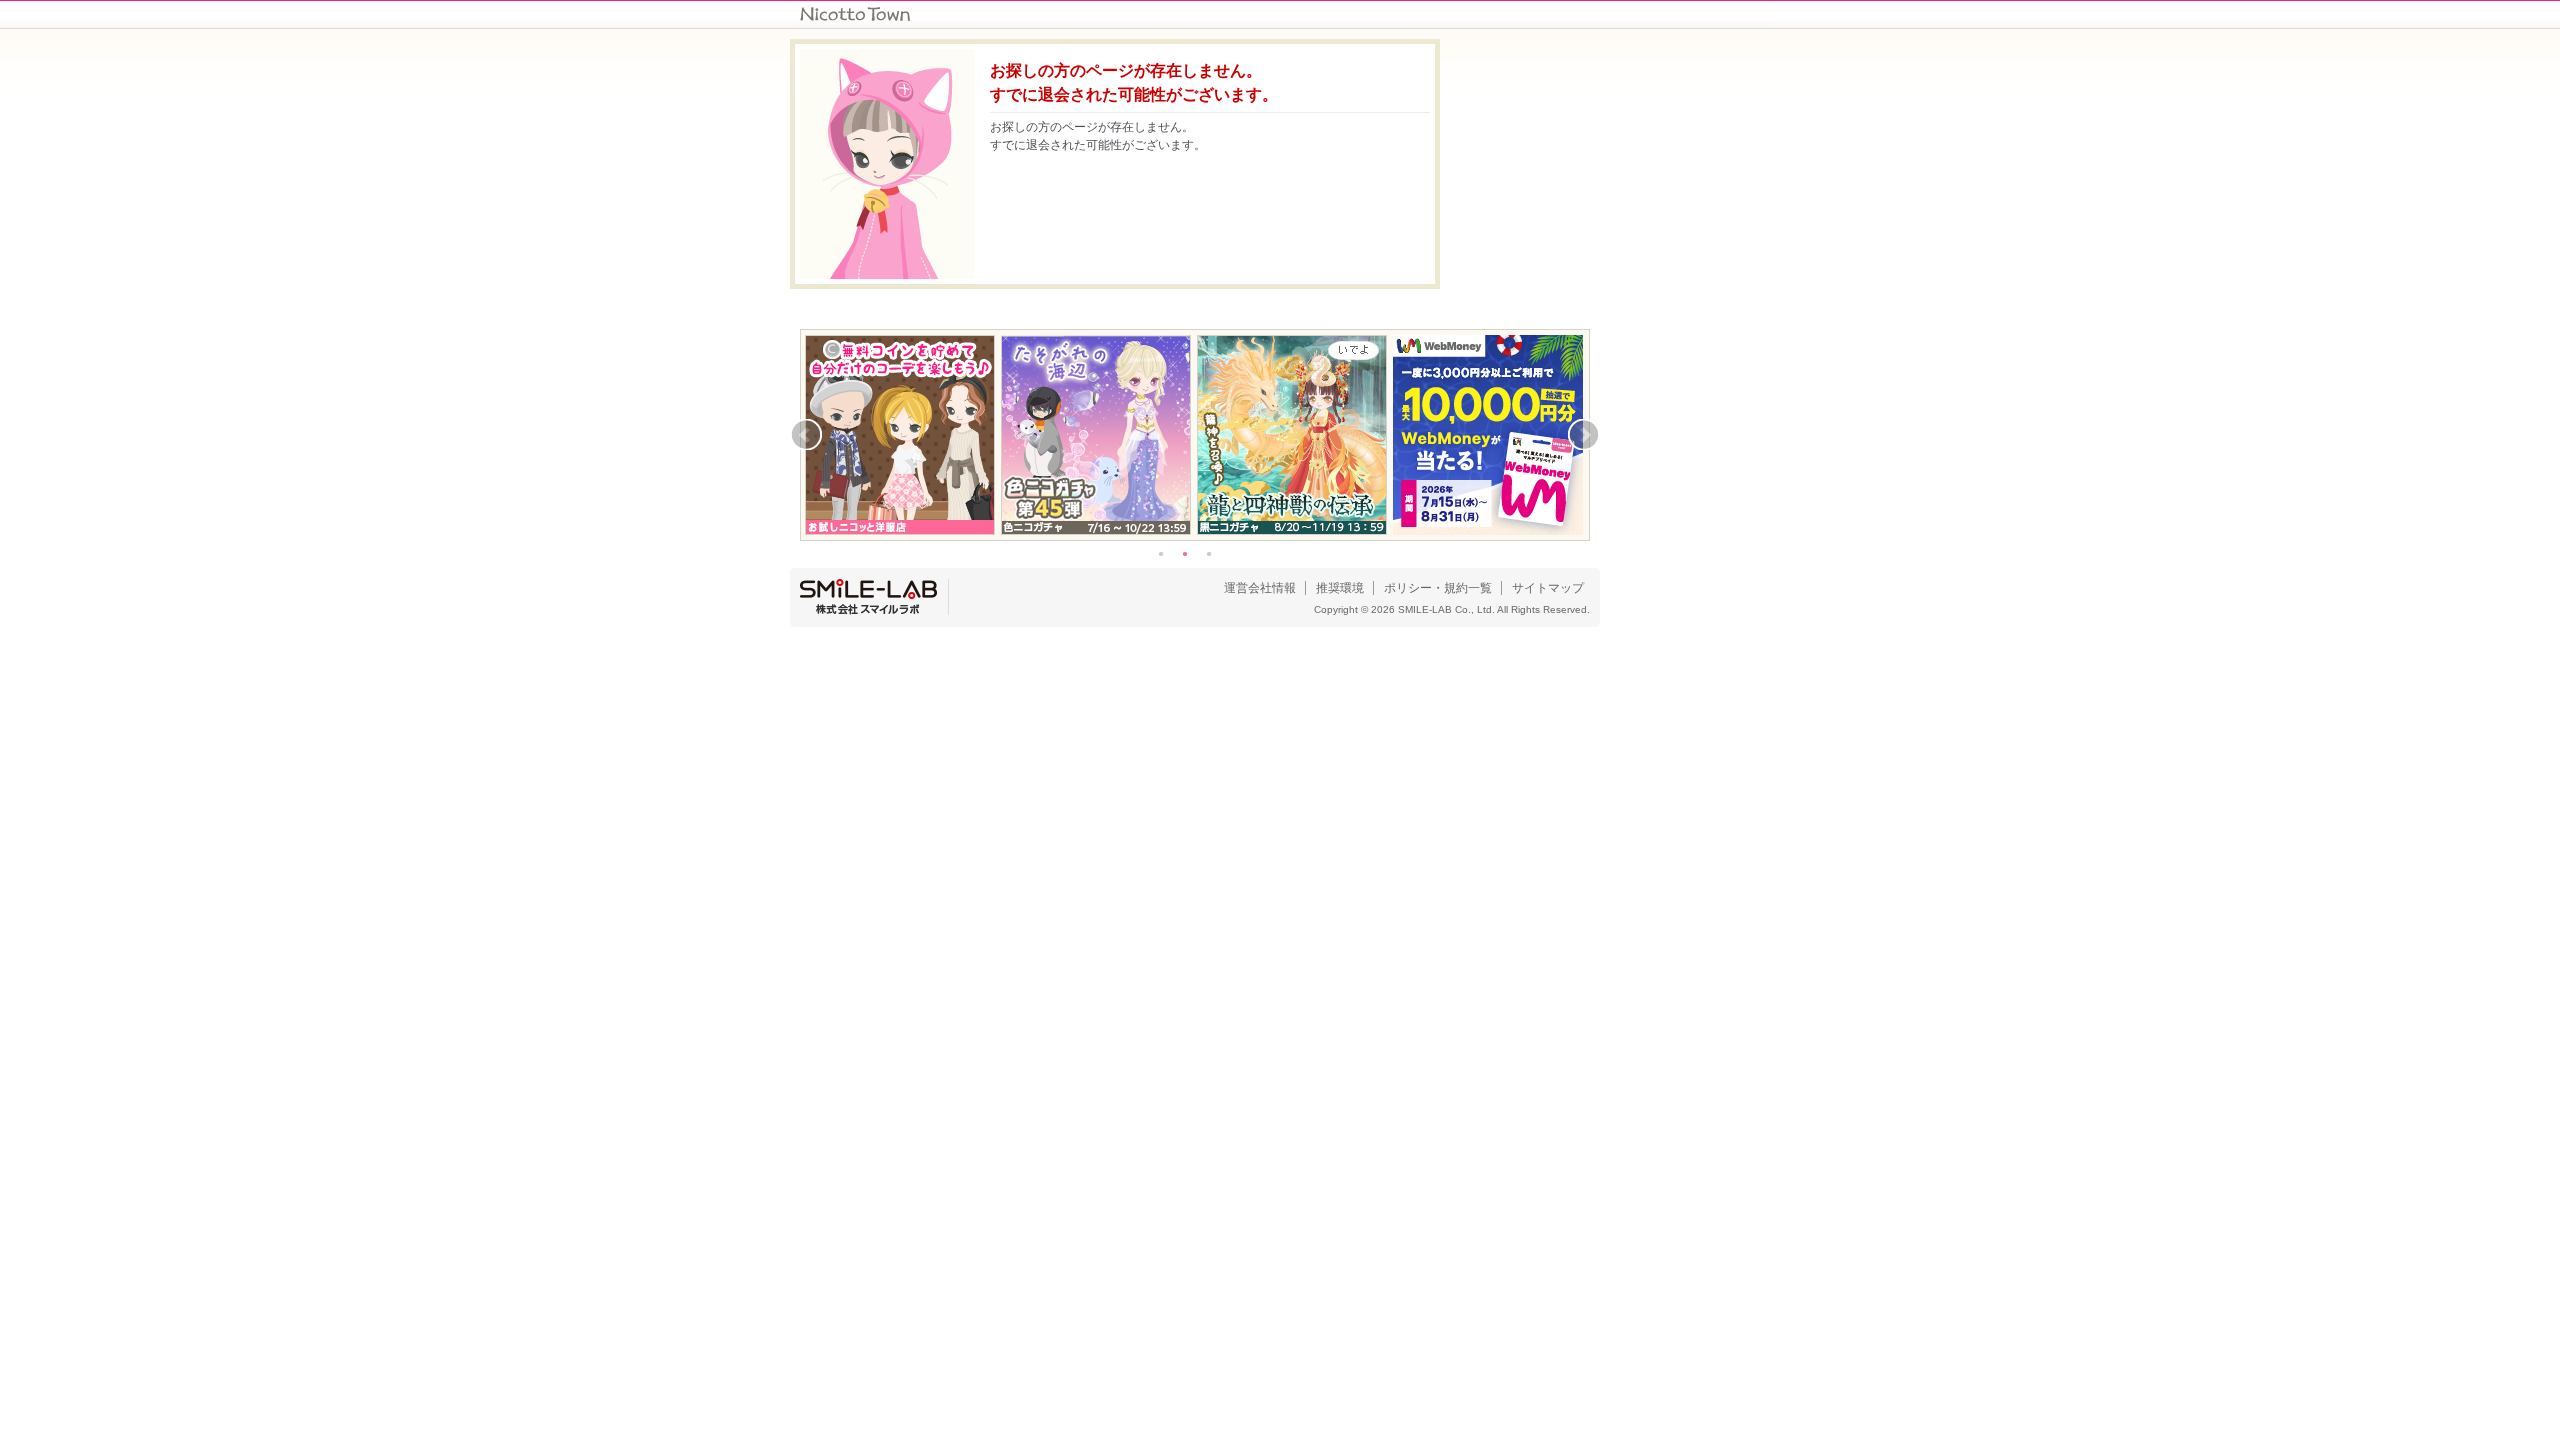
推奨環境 (1340, 588)
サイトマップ (1548, 588)
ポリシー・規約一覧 (1438, 588)
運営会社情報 (1260, 588)
